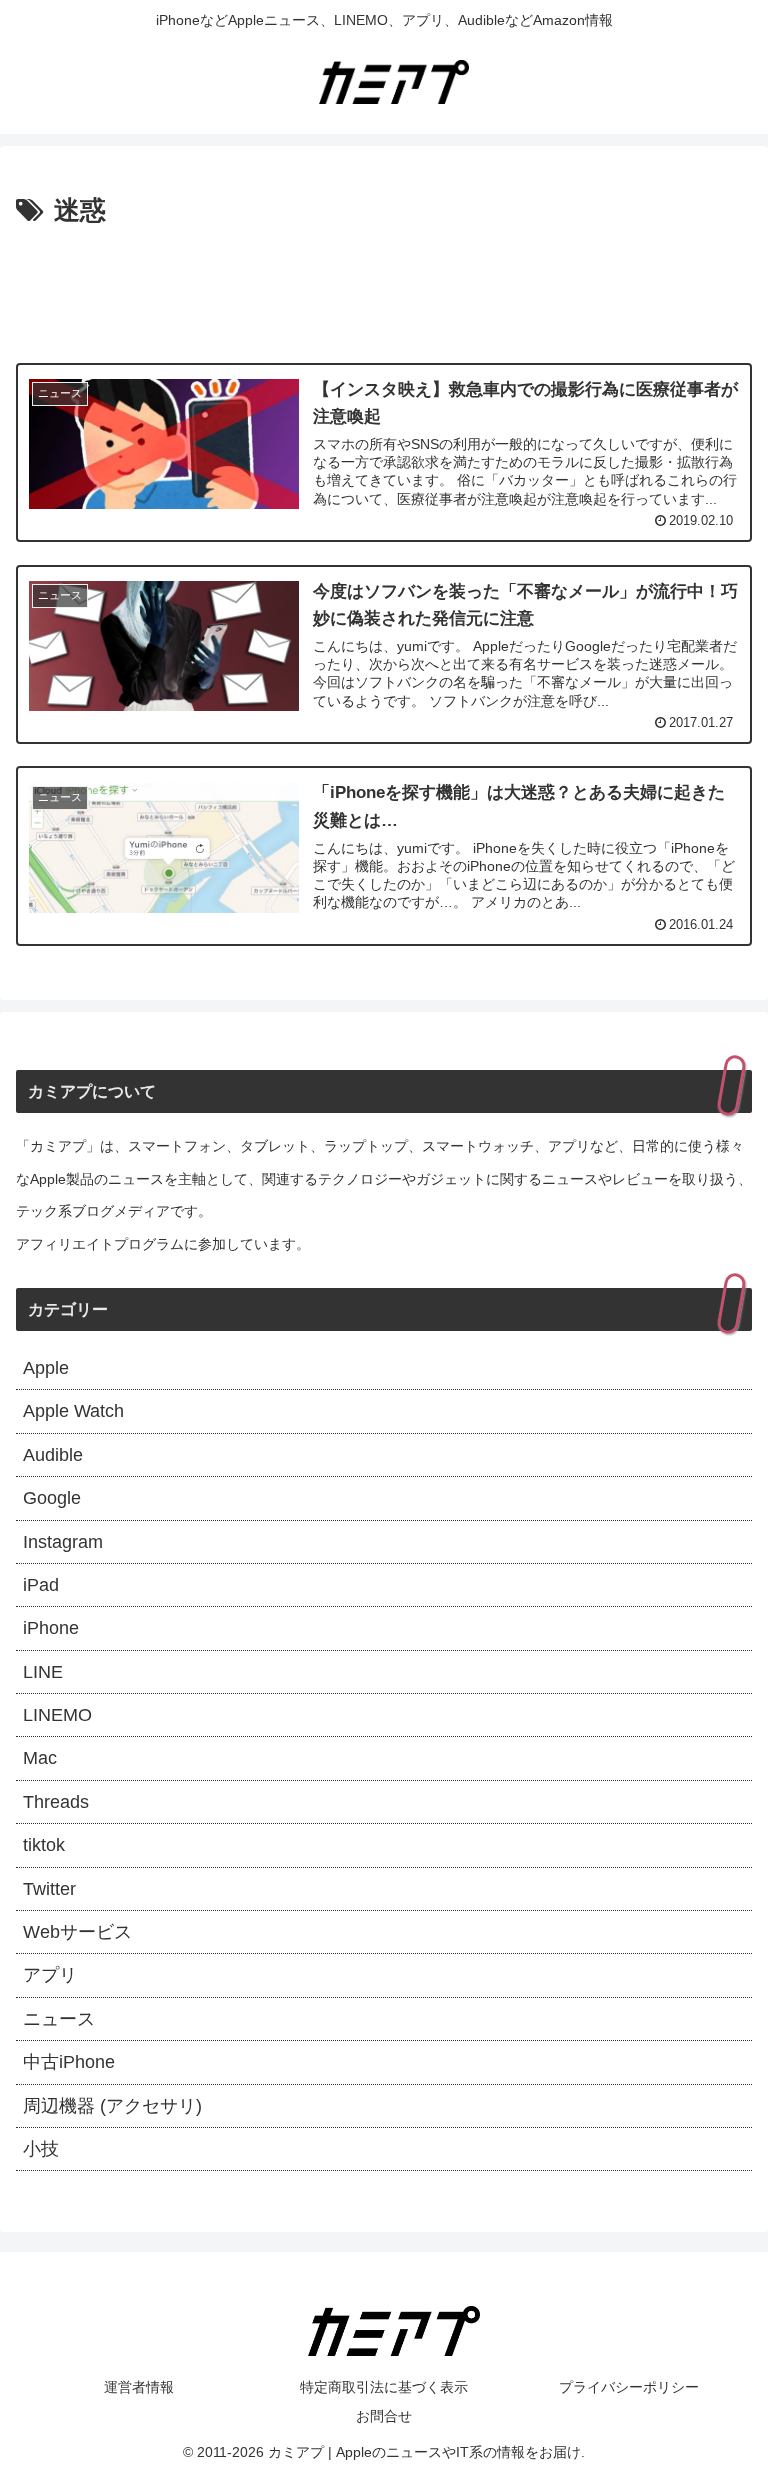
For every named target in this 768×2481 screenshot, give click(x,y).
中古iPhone (69, 2062)
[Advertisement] (384, 289)
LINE (43, 1672)
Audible (53, 1455)
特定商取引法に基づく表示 (384, 2387)
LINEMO (57, 1715)
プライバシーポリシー (629, 2387)
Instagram (63, 1542)
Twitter (49, 1889)
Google (52, 1498)
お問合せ (384, 2416)
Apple (46, 1368)
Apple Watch (73, 1411)
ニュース (59, 2019)
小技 (41, 2149)
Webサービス (77, 1932)
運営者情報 (139, 2387)
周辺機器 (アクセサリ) (112, 2106)
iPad (41, 1585)
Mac (40, 1758)
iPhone (51, 1628)
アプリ (50, 1975)
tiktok (44, 1845)
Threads (56, 1802)
